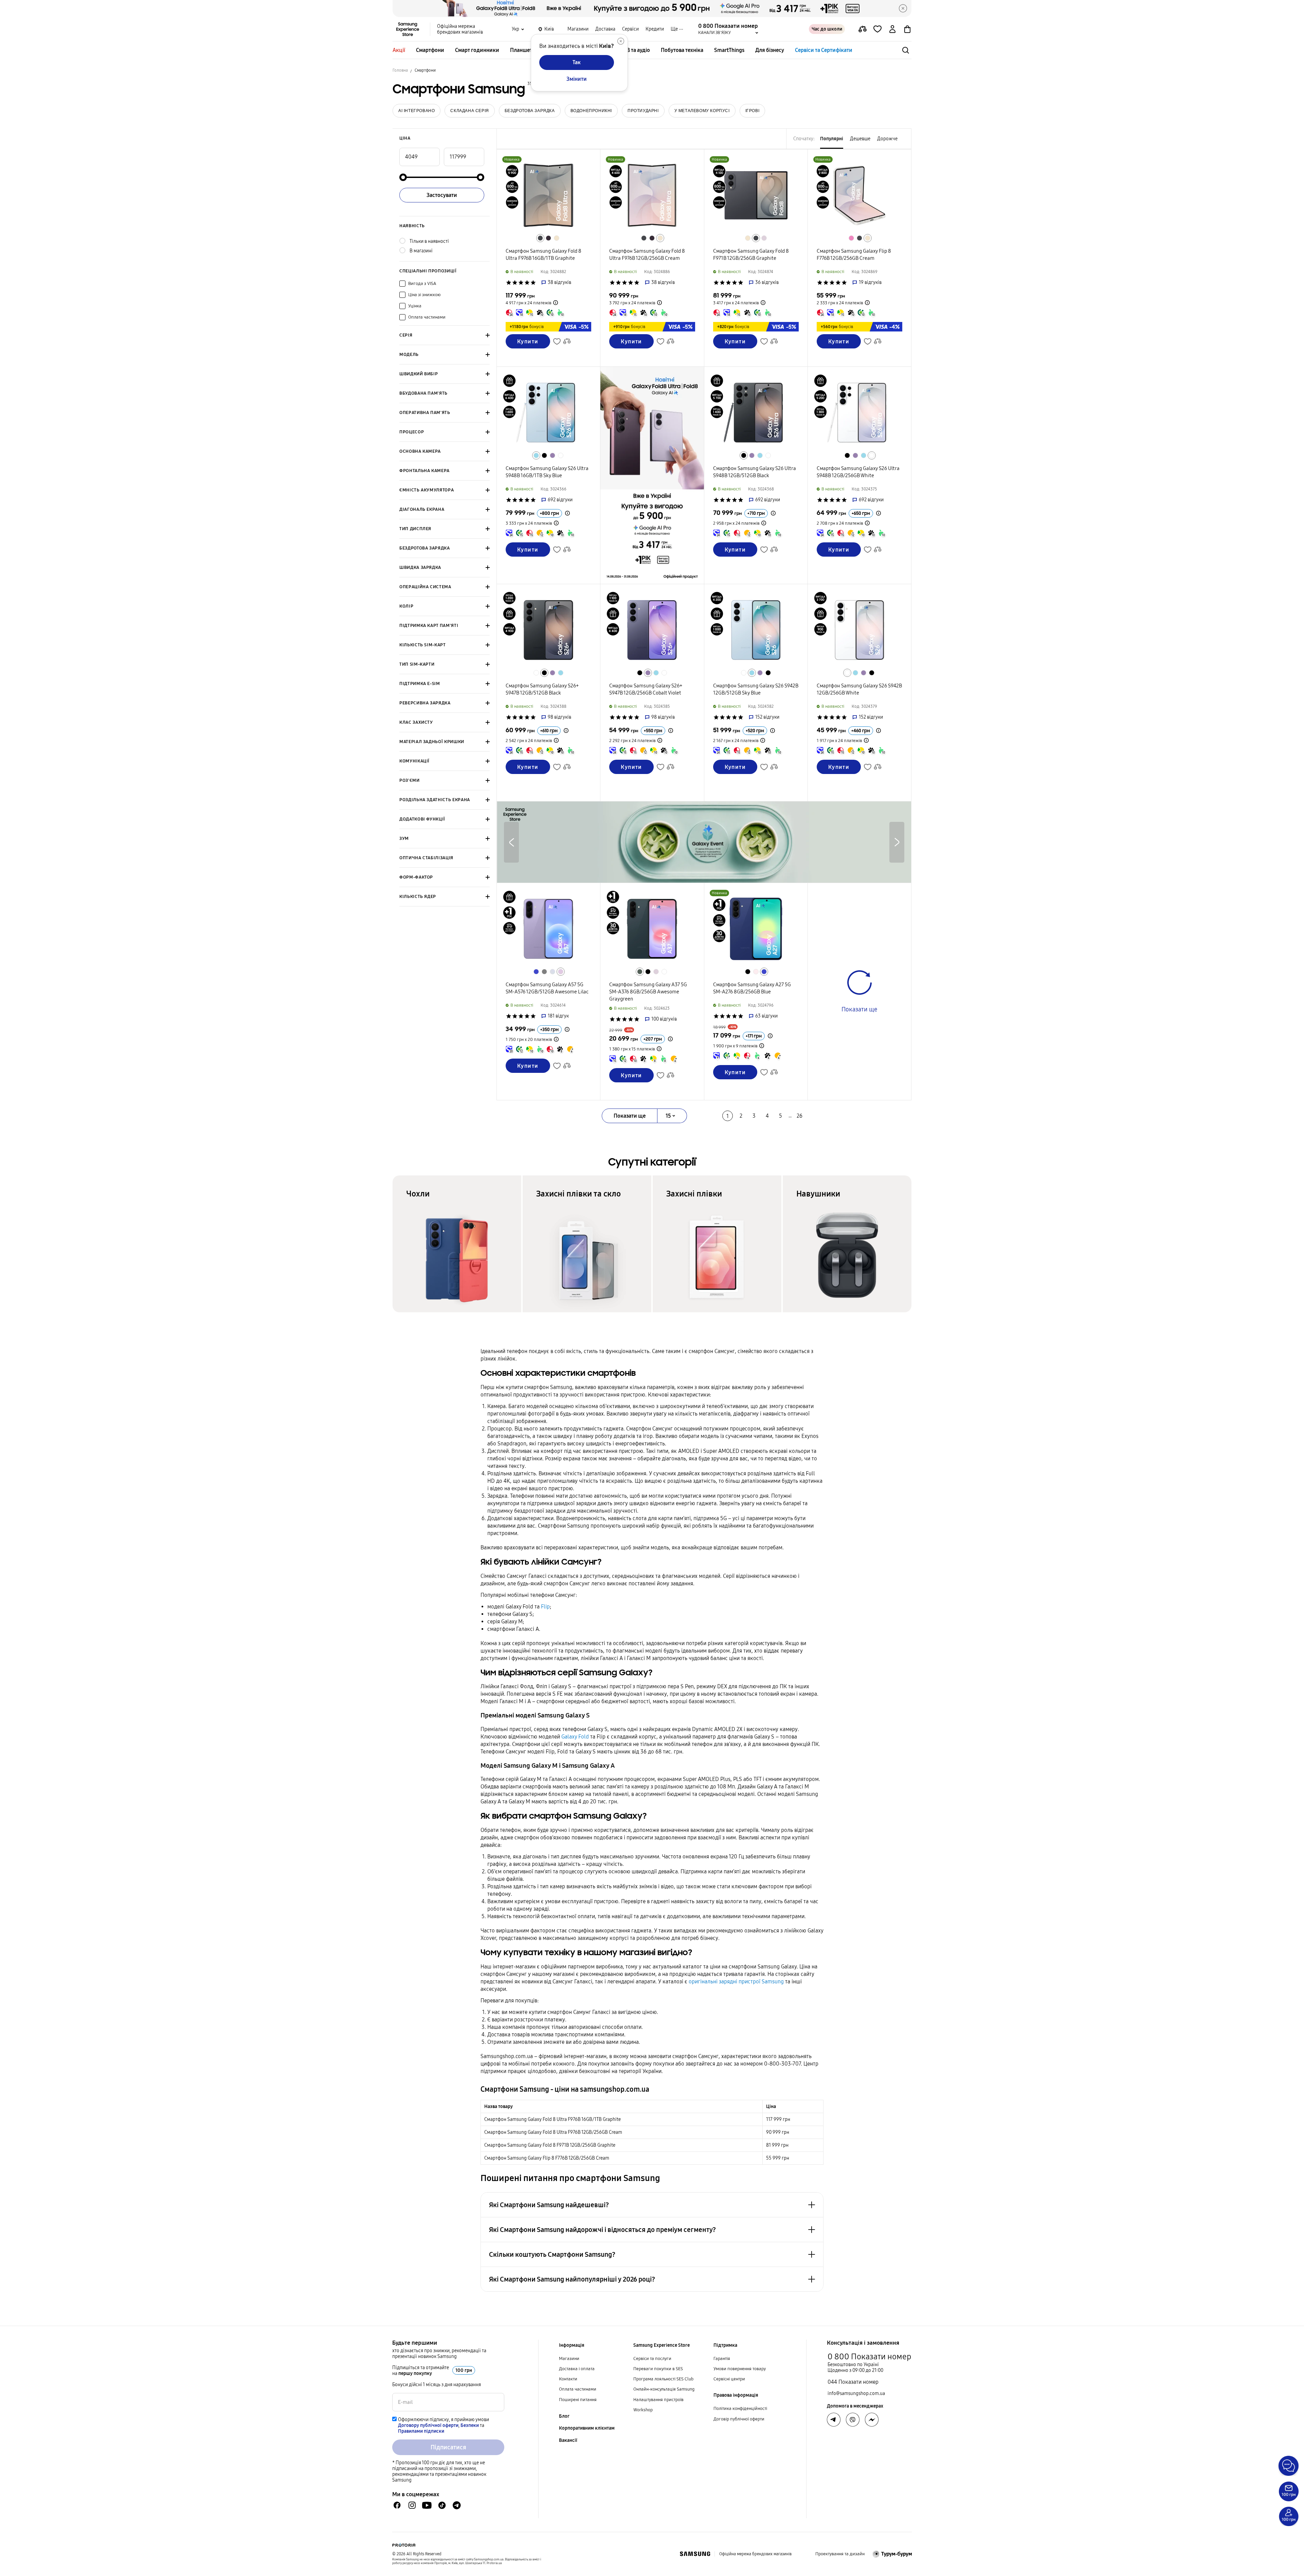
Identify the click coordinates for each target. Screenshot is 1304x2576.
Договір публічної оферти (739, 2419)
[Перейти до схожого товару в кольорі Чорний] (544, 455)
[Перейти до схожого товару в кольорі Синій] (536, 972)
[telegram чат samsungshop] (457, 2505)
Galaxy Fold (575, 1737)
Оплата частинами (578, 2389)
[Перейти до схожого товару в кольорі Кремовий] (557, 238)
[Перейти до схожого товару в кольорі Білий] (561, 455)
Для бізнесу (770, 50)
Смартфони (430, 50)
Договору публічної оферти (428, 2425)
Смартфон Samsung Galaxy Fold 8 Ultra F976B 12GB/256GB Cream (553, 2132)
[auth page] (892, 29)
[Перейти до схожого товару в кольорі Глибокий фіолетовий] (548, 238)
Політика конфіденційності (740, 2409)
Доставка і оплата (577, 2369)
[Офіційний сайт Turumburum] (892, 2554)
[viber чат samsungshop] (853, 2420)
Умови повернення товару (740, 2369)
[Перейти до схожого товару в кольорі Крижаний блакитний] (553, 972)
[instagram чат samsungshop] (412, 2505)
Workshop (643, 2410)
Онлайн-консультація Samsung (664, 2389)
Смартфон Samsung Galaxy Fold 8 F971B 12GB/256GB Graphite (550, 2145)
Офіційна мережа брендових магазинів (460, 29)
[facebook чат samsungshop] (397, 2505)
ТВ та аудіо (637, 50)
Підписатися (448, 2447)
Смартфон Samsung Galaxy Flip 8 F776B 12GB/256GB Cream (547, 2158)
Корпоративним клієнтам (587, 2428)
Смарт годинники (477, 50)
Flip (545, 1607)
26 (800, 1116)
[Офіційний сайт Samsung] (695, 2554)
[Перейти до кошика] (907, 29)
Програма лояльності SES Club (663, 2379)
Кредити (655, 29)
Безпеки (470, 2425)
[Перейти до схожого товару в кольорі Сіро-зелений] (640, 972)
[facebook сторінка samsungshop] (872, 2420)
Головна (400, 70)
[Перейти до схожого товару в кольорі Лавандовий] (764, 238)
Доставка (605, 29)
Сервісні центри (729, 2379)
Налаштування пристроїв (658, 2400)
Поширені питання (578, 2400)
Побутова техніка (682, 50)
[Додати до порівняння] (863, 29)
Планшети (523, 50)
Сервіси (630, 29)
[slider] (403, 177)
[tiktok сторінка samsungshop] (442, 2505)
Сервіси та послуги (652, 2359)
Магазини (578, 29)
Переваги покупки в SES (658, 2369)
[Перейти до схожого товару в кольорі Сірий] (544, 972)
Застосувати (442, 195)
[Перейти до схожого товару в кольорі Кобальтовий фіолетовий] (553, 455)
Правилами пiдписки (421, 2431)
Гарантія (722, 2359)
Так (577, 62)
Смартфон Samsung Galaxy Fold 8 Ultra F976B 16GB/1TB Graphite (553, 2119)
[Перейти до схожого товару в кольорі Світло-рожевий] (756, 972)
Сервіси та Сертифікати (824, 50)
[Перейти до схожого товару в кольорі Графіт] (756, 238)
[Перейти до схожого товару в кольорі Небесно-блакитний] (536, 455)
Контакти (568, 2379)
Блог (564, 2416)
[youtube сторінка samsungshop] (427, 2505)
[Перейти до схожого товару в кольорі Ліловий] (561, 972)
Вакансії (568, 2440)
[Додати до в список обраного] (877, 29)
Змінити (577, 79)
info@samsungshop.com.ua (856, 2393)
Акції (399, 50)
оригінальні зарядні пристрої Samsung (736, 1981)
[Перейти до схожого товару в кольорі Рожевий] (851, 238)
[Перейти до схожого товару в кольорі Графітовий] (540, 238)
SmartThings (729, 50)
